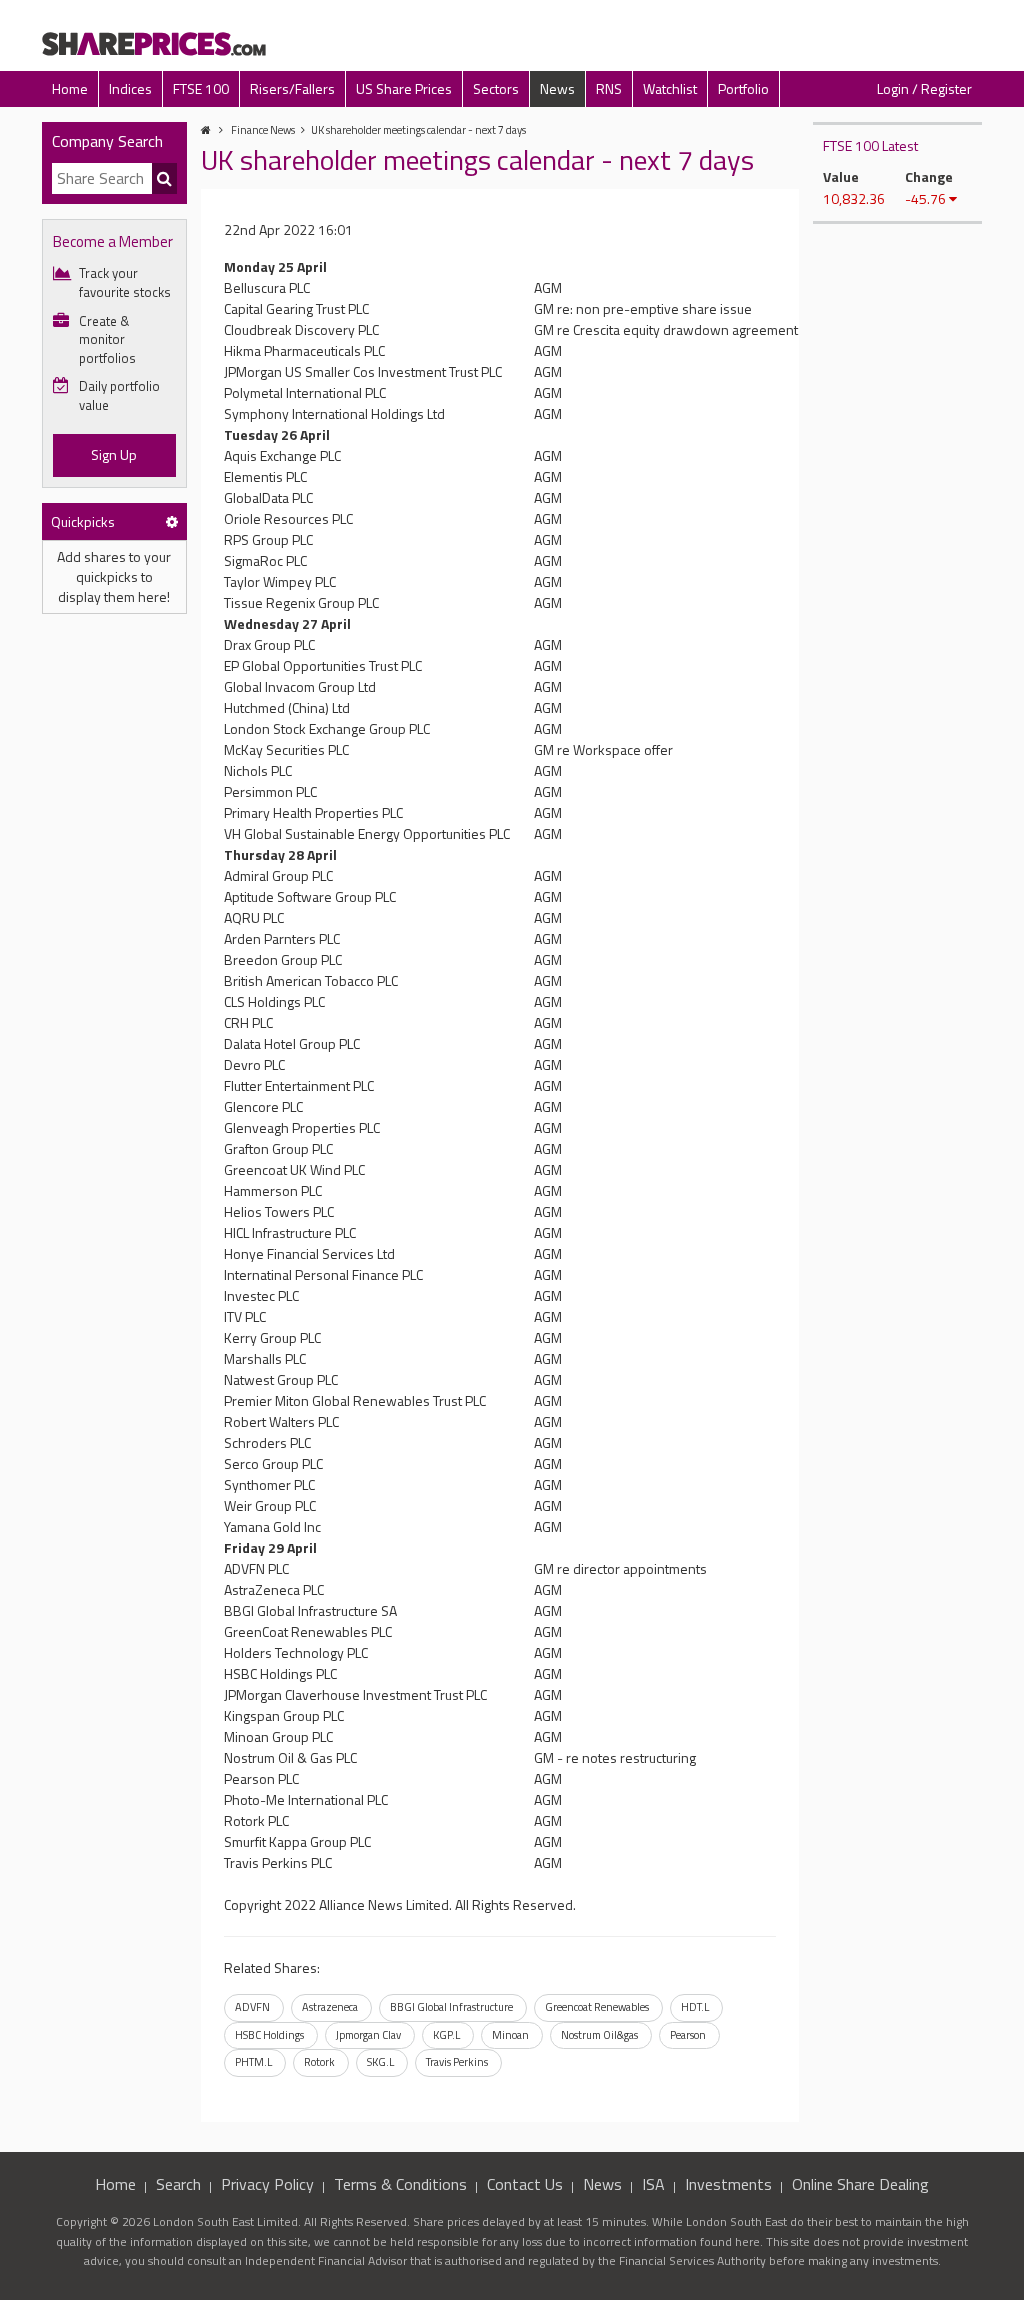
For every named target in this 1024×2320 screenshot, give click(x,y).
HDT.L (695, 2007)
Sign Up (114, 454)
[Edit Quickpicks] (172, 521)
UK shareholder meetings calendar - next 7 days (418, 130)
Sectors (496, 88)
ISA (653, 2184)
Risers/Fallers (292, 88)
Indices (130, 88)
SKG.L (380, 2062)
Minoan (510, 2035)
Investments (728, 2184)
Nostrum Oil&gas (599, 2035)
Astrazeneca (330, 2007)
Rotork (319, 2062)
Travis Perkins (457, 2062)
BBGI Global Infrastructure (451, 2007)
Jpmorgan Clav (368, 2035)
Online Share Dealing (860, 2184)
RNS (609, 88)
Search (178, 2184)
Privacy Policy (267, 2184)
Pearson (688, 2035)
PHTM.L (253, 2062)
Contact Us (525, 2184)
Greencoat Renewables (597, 2007)
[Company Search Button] (164, 179)
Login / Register (924, 88)
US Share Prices (404, 88)
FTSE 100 (201, 88)
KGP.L (446, 2035)
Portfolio (743, 88)
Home (70, 88)
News (557, 88)
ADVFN (252, 2007)
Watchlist (670, 88)
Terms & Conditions (400, 2184)
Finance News (263, 130)
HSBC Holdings (269, 2035)
